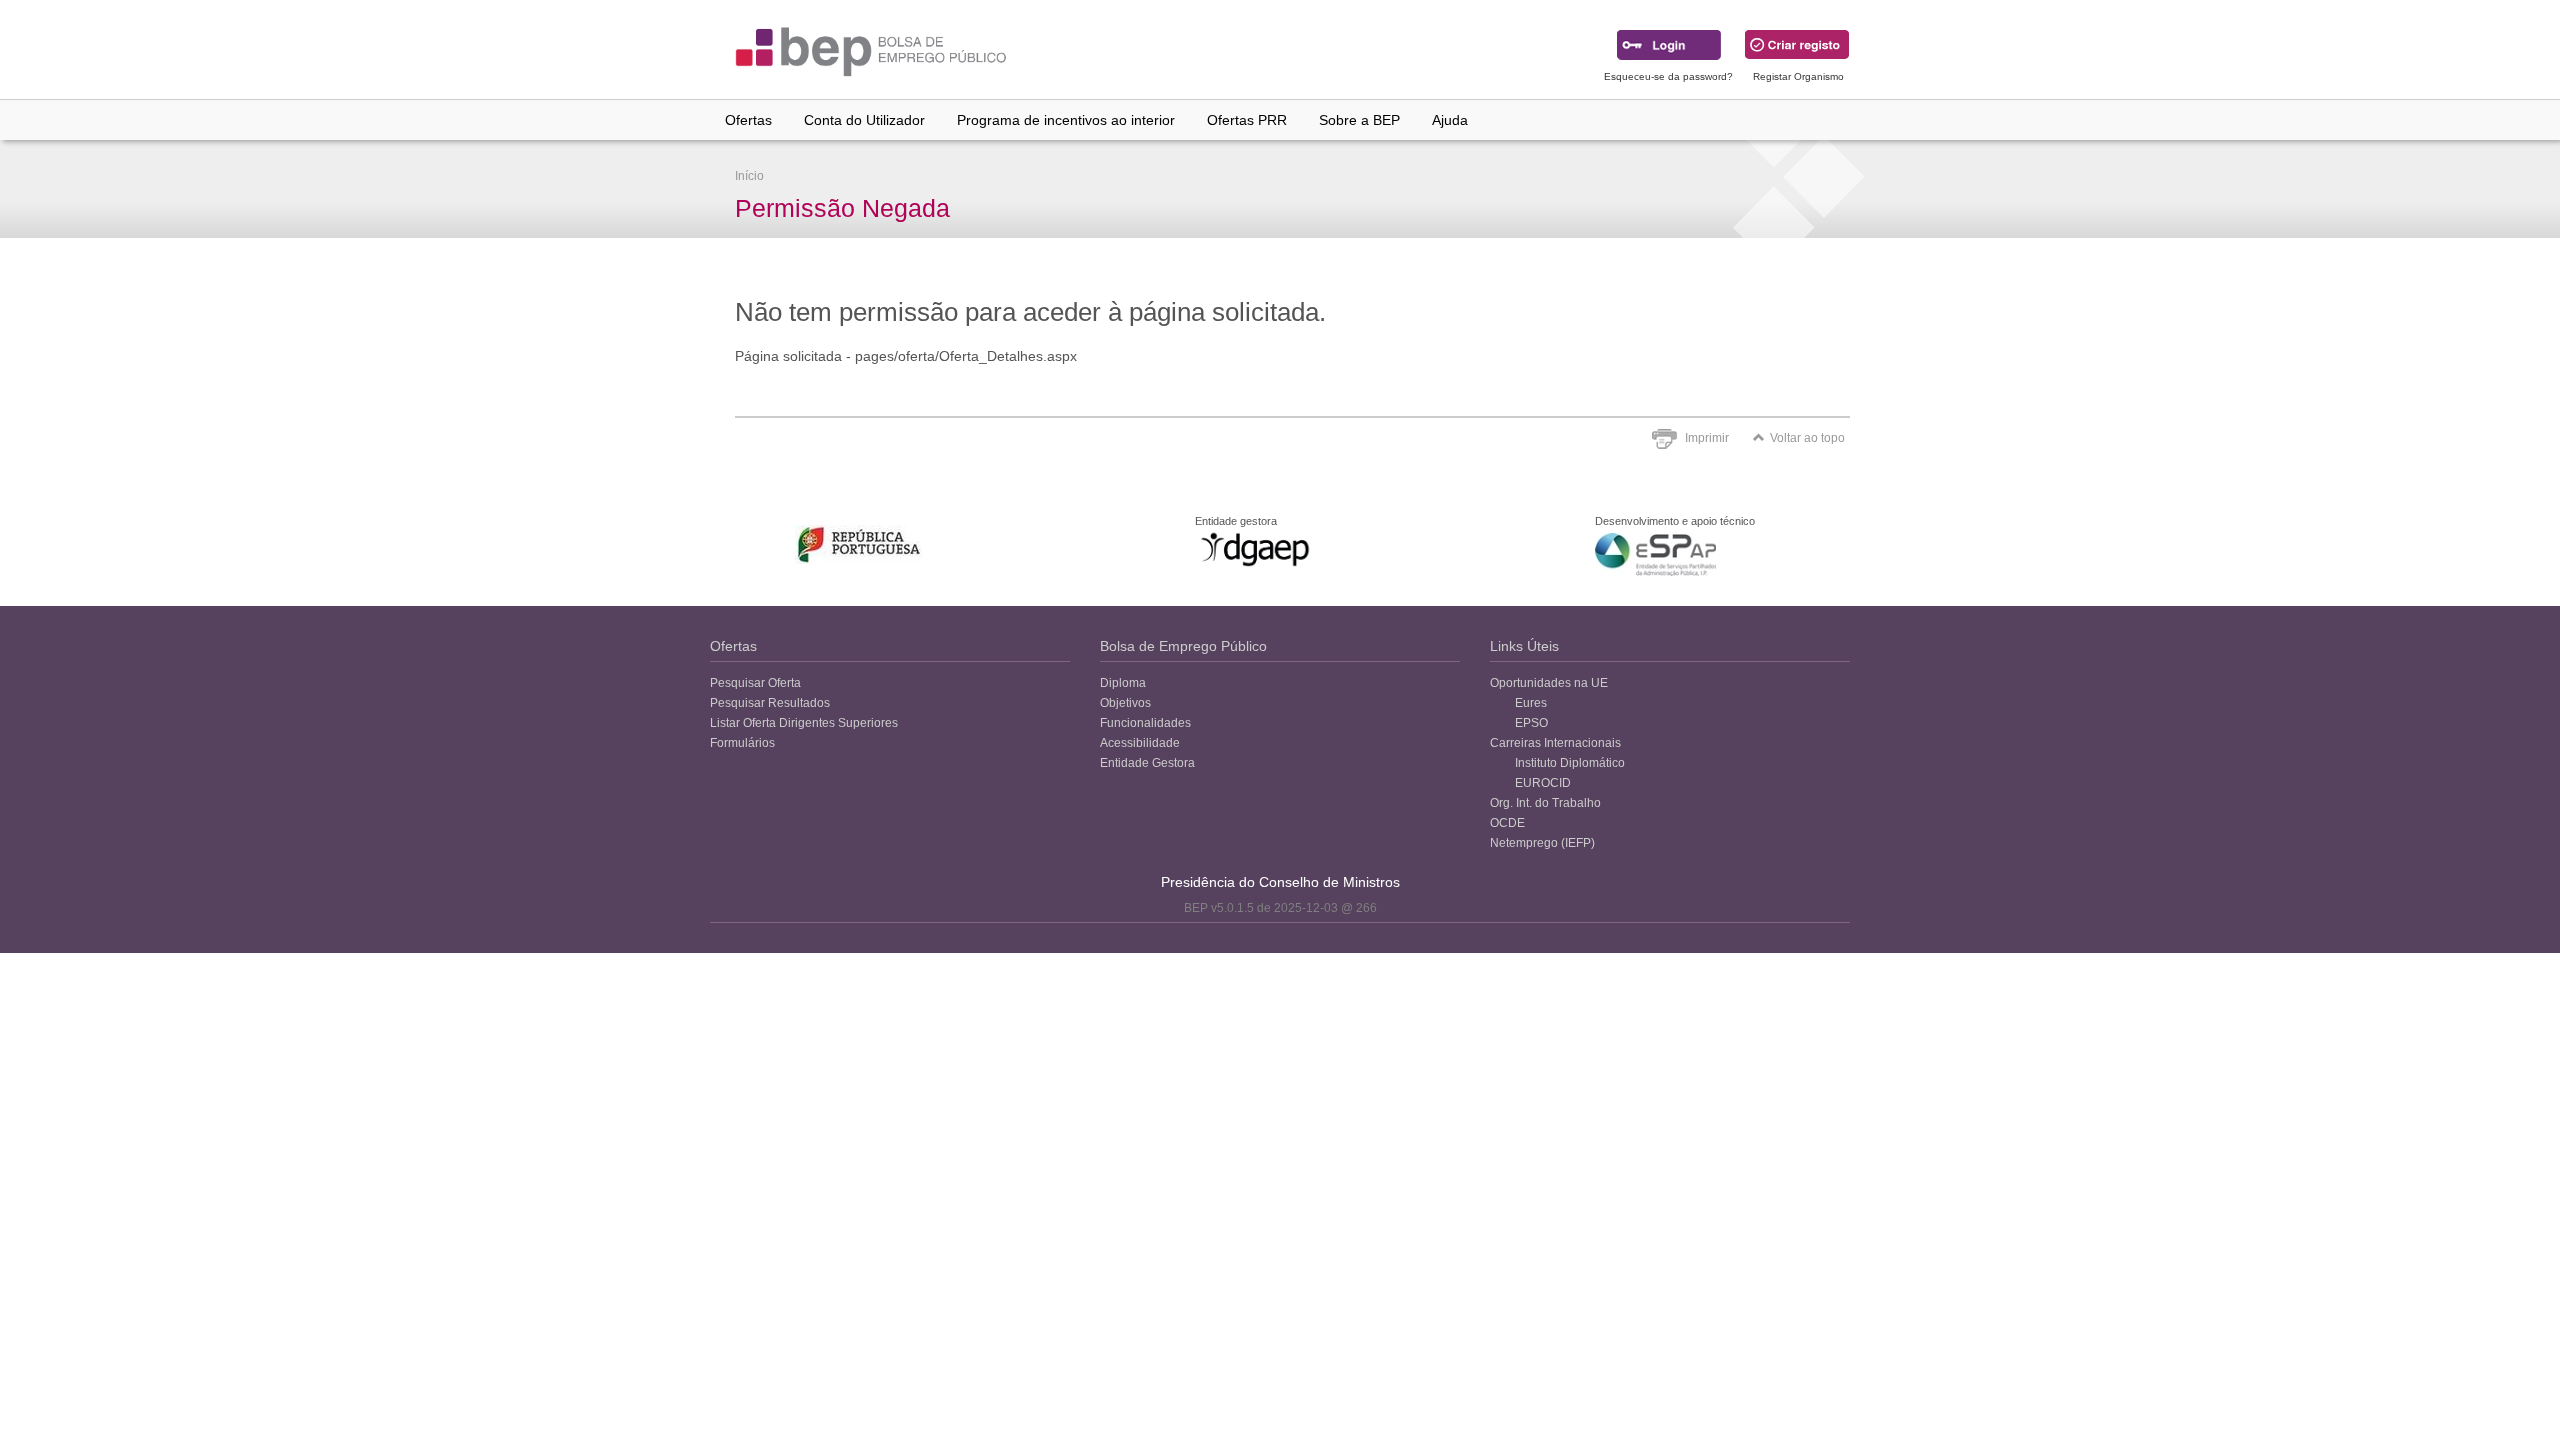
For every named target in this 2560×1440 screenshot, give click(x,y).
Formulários (742, 743)
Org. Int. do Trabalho (1545, 803)
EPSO (1531, 723)
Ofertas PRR (1247, 120)
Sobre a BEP (1359, 120)
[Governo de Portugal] (859, 544)
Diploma (1123, 683)
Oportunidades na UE (1549, 683)
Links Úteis (1524, 646)
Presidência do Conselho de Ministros (1280, 882)
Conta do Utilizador (864, 120)
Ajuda (1450, 120)
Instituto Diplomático (1570, 763)
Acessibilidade (1140, 743)
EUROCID (1543, 783)
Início (749, 176)
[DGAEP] (1255, 549)
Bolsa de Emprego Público (1183, 646)
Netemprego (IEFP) (1542, 843)
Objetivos (1125, 703)
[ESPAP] (1655, 554)
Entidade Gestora (1147, 763)
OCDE (1507, 823)
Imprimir (1707, 438)
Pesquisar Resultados (770, 703)
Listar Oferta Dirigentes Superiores (804, 723)
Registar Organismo (1798, 76)
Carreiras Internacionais (1555, 743)
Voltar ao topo (1807, 438)
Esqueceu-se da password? (1668, 76)
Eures (1531, 703)
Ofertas (748, 120)
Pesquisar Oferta (755, 683)
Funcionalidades (1145, 723)
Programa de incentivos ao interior (1066, 120)
